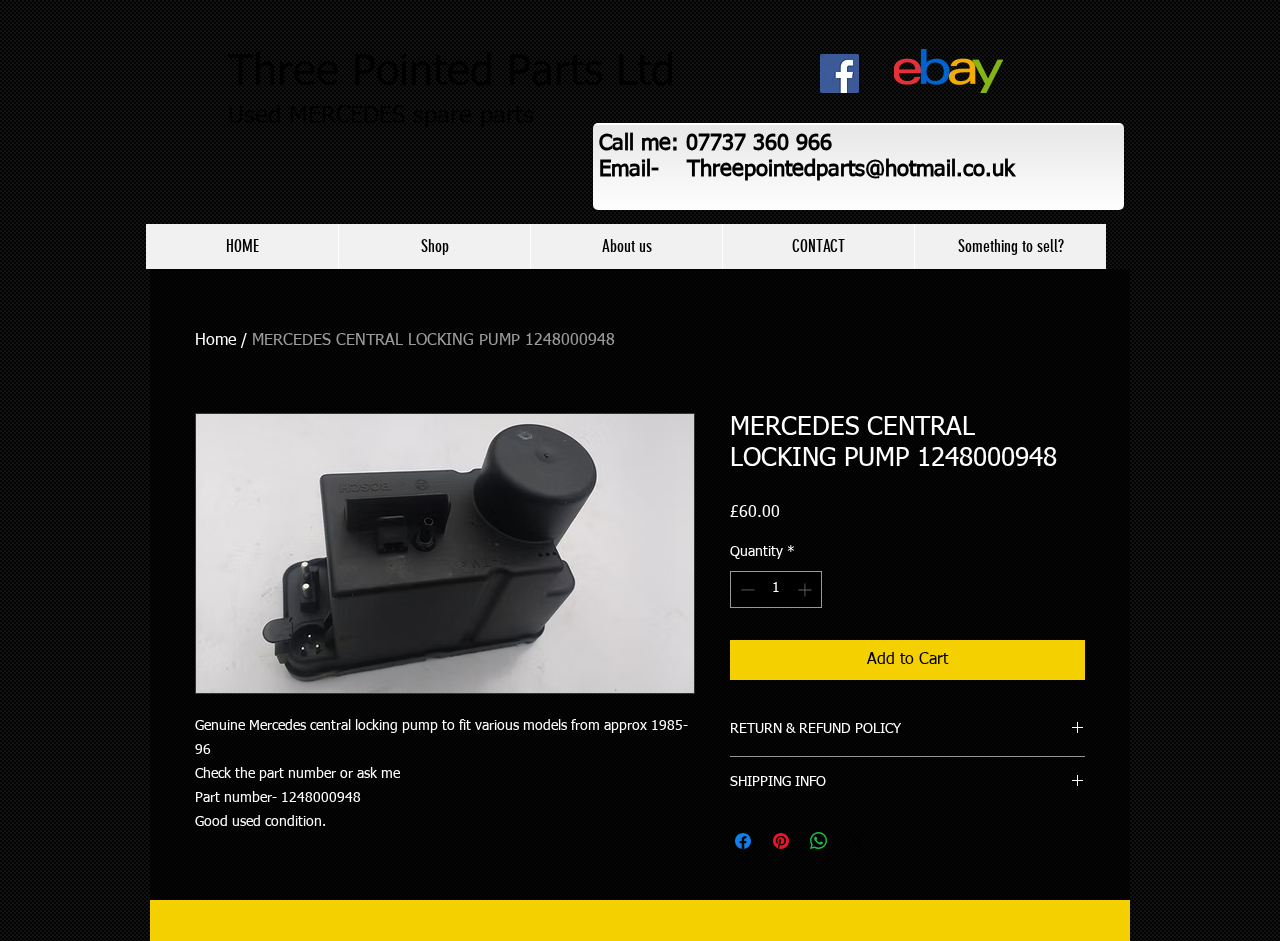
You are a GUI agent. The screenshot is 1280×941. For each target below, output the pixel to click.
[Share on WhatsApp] (819, 841)
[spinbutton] (776, 589)
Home (215, 341)
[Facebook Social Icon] (839, 73)
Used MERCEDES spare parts (381, 116)
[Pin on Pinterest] (781, 841)
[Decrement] (745, 589)
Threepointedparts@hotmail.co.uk (851, 170)
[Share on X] (857, 841)
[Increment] (806, 589)
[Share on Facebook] (743, 841)
